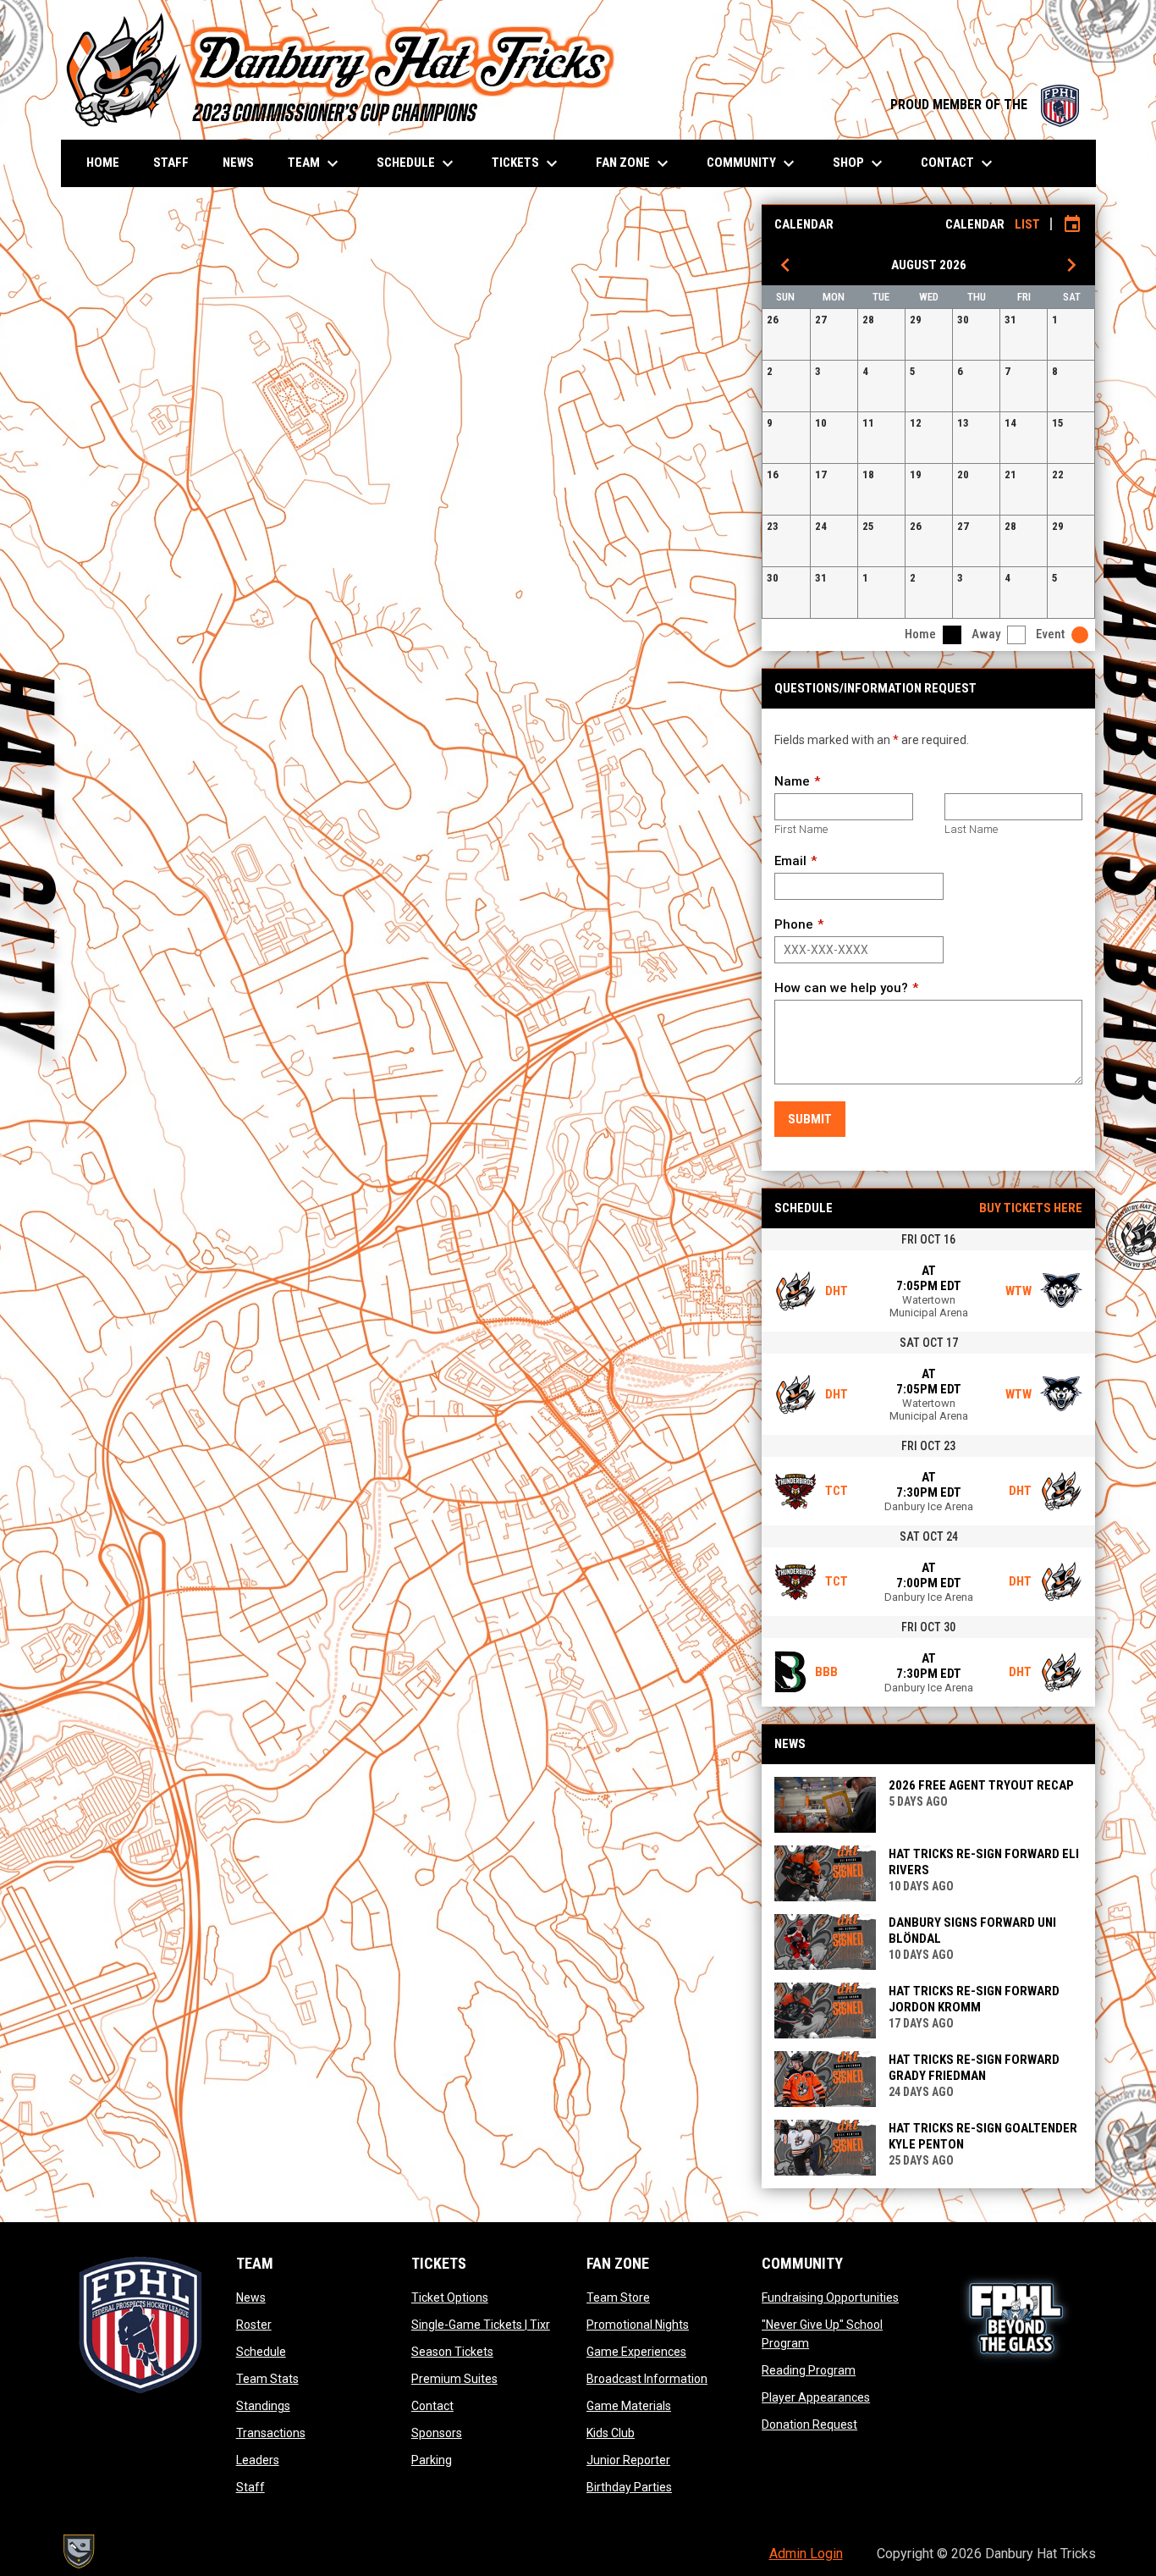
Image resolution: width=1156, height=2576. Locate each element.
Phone (794, 924)
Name (792, 781)
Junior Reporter (628, 2460)
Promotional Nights (638, 2325)
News (251, 2297)
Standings (263, 2406)
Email (790, 861)
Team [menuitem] (315, 163)
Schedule (261, 2352)
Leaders (258, 2460)
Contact (432, 2406)
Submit (810, 1119)
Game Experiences (636, 2352)
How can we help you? (841, 988)
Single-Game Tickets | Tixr (481, 2325)
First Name (801, 829)
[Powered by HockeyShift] (78, 2551)
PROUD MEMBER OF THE (985, 105)
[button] (786, 334)
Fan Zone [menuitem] (634, 163)
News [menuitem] (238, 163)
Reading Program (809, 2370)
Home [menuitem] (103, 163)
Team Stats (267, 2379)
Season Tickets (452, 2352)
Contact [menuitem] (959, 163)
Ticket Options (450, 2297)
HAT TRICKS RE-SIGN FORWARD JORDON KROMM (974, 1999)
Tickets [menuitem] (527, 163)
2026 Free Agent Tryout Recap (981, 1785)
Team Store (618, 2297)
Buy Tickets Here (1031, 1208)
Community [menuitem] (753, 163)
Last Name (971, 829)
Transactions (271, 2433)
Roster (254, 2325)
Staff (250, 2487)
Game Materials (629, 2406)
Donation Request (809, 2424)
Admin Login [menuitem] (806, 2554)
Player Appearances (816, 2397)
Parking (432, 2460)
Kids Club (611, 2433)
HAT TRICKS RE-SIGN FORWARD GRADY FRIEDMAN (974, 2068)
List (1027, 224)
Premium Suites (454, 2379)
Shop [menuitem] (860, 163)
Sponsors (437, 2433)
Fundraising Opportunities (830, 2297)
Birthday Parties (629, 2487)
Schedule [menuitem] (417, 163)
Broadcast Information (647, 2379)
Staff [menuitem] (171, 163)
